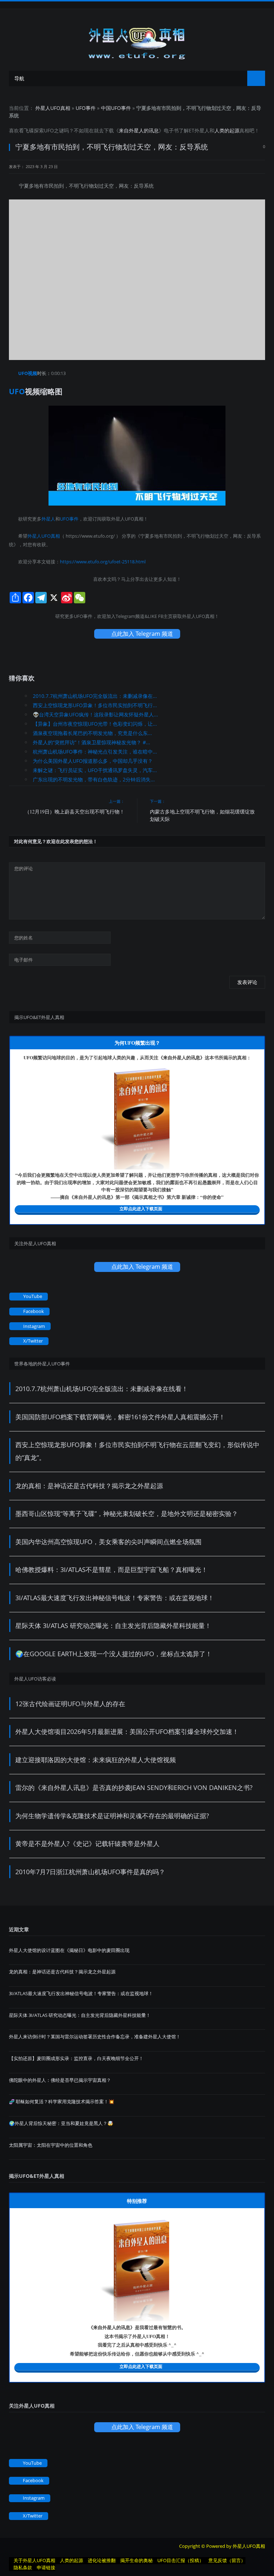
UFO (49, 130)
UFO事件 (86, 108)
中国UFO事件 (116, 108)
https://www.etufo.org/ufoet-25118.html (103, 562)
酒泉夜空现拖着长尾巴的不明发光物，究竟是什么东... (92, 733)
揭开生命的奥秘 (136, 2560)
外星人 (202, 130)
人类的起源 (227, 130)
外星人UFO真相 (53, 108)
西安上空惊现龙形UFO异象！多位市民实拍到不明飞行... (95, 705)
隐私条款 (23, 2567)
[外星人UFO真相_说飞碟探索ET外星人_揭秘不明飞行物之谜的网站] (137, 41)
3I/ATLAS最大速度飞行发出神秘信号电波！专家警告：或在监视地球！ (115, 1598)
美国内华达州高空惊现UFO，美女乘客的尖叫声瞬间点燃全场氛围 (108, 1542)
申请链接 (46, 2567)
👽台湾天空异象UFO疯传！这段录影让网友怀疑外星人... (95, 714)
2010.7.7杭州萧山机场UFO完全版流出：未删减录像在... (95, 696)
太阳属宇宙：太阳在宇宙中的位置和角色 (51, 2145)
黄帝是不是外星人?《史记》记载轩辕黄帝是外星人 (87, 1844)
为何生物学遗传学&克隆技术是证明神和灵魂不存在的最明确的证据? (112, 1816)
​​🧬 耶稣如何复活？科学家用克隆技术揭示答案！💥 (62, 2101)
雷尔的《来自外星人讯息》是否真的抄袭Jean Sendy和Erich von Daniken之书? (134, 1788)
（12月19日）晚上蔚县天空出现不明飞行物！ (75, 812)
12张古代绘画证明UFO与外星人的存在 (70, 1704)
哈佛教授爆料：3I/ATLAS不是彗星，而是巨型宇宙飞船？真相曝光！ (111, 1570)
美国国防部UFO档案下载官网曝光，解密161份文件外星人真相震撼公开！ (120, 1417)
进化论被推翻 (102, 2560)
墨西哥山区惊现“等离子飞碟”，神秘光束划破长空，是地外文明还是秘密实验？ (127, 1513)
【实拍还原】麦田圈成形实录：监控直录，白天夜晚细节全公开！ (76, 2058)
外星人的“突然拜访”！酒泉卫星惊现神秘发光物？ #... (92, 742)
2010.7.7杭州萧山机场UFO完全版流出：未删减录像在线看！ (102, 1389)
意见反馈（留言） (227, 2560)
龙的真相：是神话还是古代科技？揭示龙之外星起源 (89, 1486)
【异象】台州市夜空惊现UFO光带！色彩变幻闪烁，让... (95, 724)
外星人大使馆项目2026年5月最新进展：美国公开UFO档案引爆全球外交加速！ (127, 1731)
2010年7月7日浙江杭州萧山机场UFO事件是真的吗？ (90, 1872)
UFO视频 (28, 373)
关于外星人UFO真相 (34, 2560)
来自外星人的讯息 (139, 130)
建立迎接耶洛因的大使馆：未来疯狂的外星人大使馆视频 (96, 1760)
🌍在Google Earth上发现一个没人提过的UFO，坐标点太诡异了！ (114, 1654)
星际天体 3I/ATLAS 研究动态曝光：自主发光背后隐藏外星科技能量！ (113, 1626)
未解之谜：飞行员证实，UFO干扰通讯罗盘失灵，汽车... (95, 770)
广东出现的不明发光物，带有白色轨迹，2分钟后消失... (94, 779)
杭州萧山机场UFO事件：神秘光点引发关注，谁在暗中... (95, 752)
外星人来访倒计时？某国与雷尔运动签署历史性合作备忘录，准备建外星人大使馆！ (95, 2037)
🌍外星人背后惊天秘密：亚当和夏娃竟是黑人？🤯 (61, 2123)
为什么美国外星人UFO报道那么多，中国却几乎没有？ (93, 761)
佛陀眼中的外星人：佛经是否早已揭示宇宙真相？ (60, 2080)
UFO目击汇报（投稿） (181, 2560)
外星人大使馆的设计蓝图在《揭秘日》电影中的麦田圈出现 (69, 1950)
